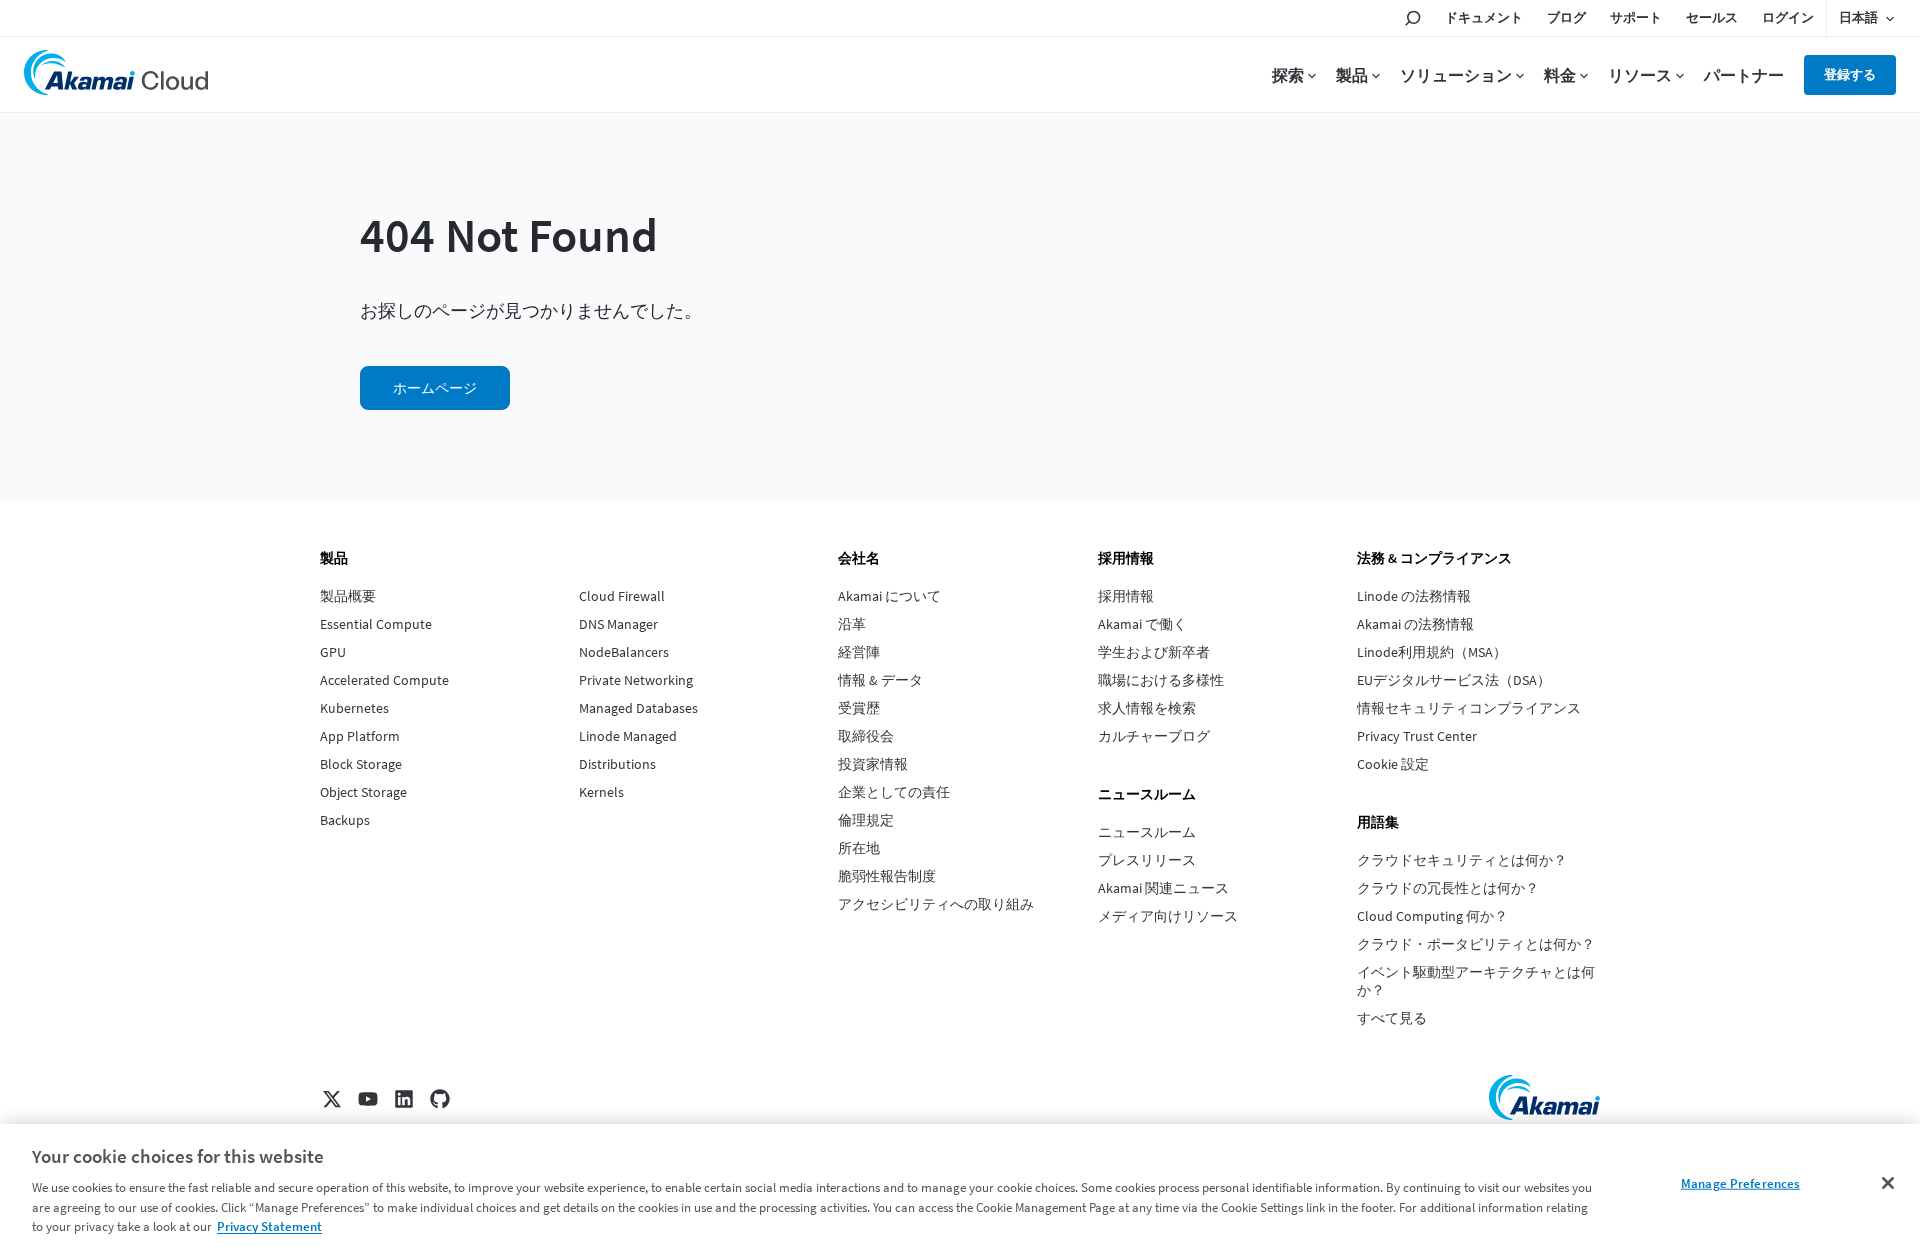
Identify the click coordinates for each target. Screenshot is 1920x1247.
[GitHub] (440, 1099)
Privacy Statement (269, 1226)
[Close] (1888, 1183)
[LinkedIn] (404, 1099)
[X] (332, 1099)
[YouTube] (368, 1099)
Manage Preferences (1740, 1183)
